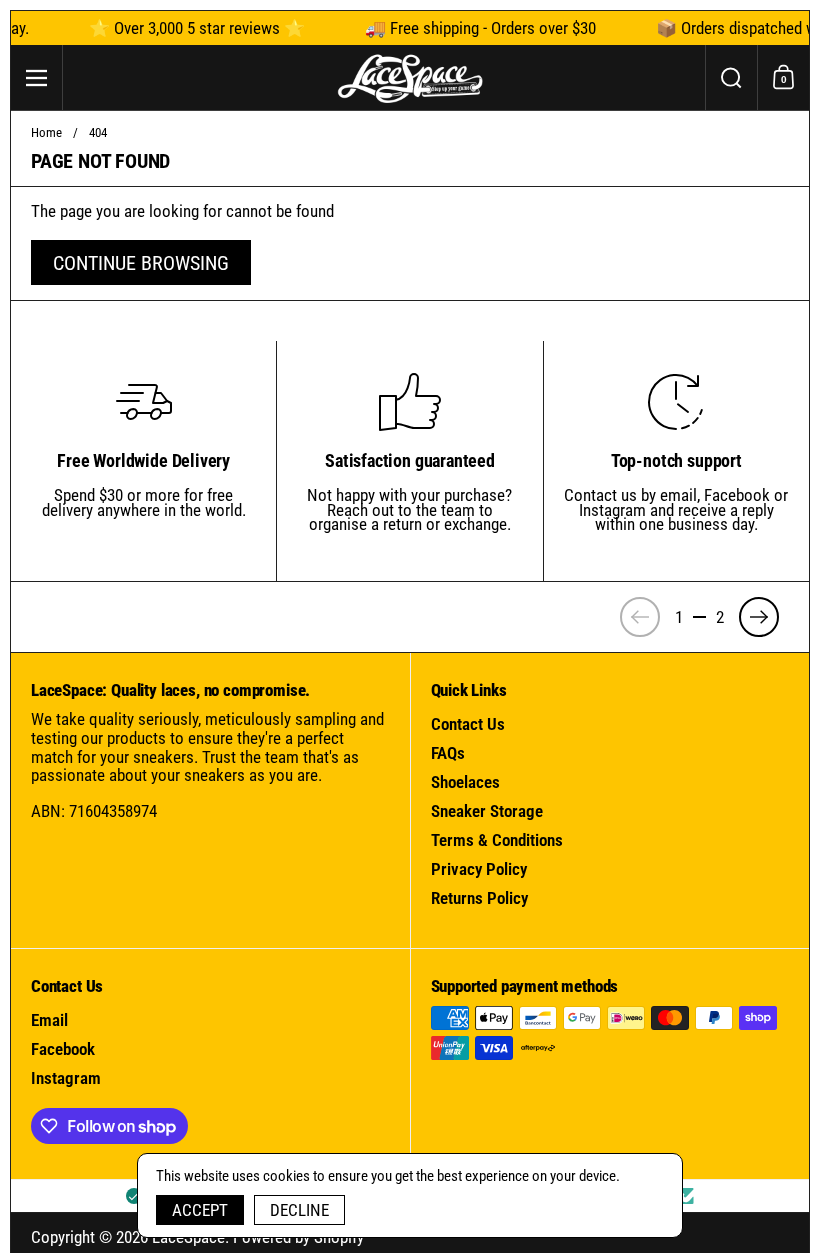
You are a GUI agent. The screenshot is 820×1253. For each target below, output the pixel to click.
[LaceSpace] (410, 78)
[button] (731, 77)
